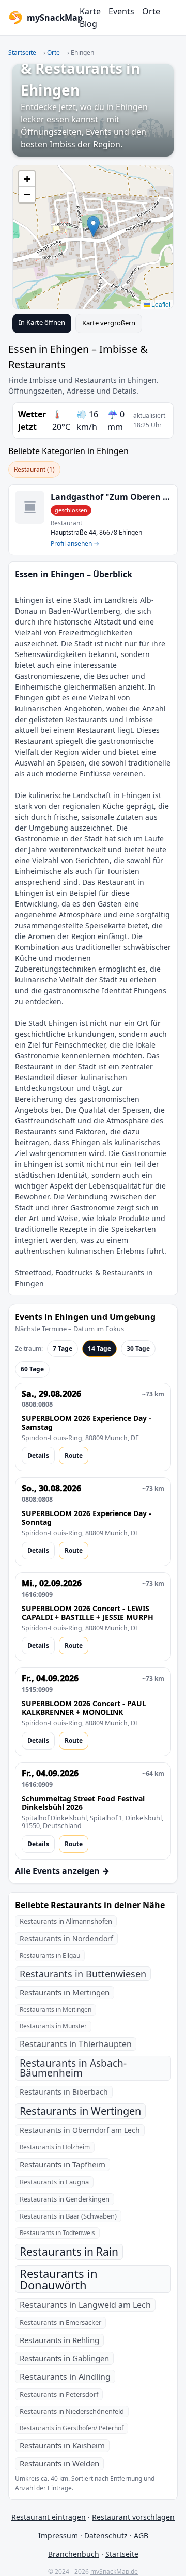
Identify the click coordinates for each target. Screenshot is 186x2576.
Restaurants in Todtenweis (57, 2233)
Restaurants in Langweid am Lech (85, 2305)
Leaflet (160, 304)
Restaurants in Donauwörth (59, 2279)
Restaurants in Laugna (54, 2182)
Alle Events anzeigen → (62, 1871)
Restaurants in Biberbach (64, 2092)
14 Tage (99, 1348)
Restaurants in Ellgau (50, 1955)
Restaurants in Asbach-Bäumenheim (73, 2068)
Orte (151, 11)
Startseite (22, 52)
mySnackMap (50, 18)
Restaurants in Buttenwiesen (83, 1974)
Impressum (58, 2535)
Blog (88, 24)
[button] (93, 227)
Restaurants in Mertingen (65, 1992)
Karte (90, 11)
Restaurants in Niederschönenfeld (72, 2411)
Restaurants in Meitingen (56, 2010)
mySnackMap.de (114, 2572)
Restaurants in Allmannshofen (66, 1921)
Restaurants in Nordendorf (66, 1938)
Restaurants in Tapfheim (63, 2164)
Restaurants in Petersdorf (59, 2394)
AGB (141, 2535)
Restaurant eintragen (49, 2517)
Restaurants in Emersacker (60, 2322)
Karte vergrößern (109, 323)
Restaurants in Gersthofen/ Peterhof (72, 2428)
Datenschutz (106, 2535)
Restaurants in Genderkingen (65, 2199)
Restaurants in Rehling (59, 2340)
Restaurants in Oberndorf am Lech (80, 2130)
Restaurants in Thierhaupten (76, 2044)
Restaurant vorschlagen (133, 2517)
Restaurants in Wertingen (80, 2111)
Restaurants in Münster (53, 2026)
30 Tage (138, 1348)
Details (38, 1455)
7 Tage (63, 1348)
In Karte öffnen (42, 322)
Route (74, 1455)
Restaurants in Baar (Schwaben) (68, 2216)
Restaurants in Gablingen (64, 2358)
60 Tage (32, 1369)
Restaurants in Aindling (65, 2377)
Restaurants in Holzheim (55, 2147)
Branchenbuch (74, 2554)
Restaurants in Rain (69, 2252)
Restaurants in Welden (59, 2463)
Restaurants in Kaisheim (62, 2445)
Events (121, 11)
